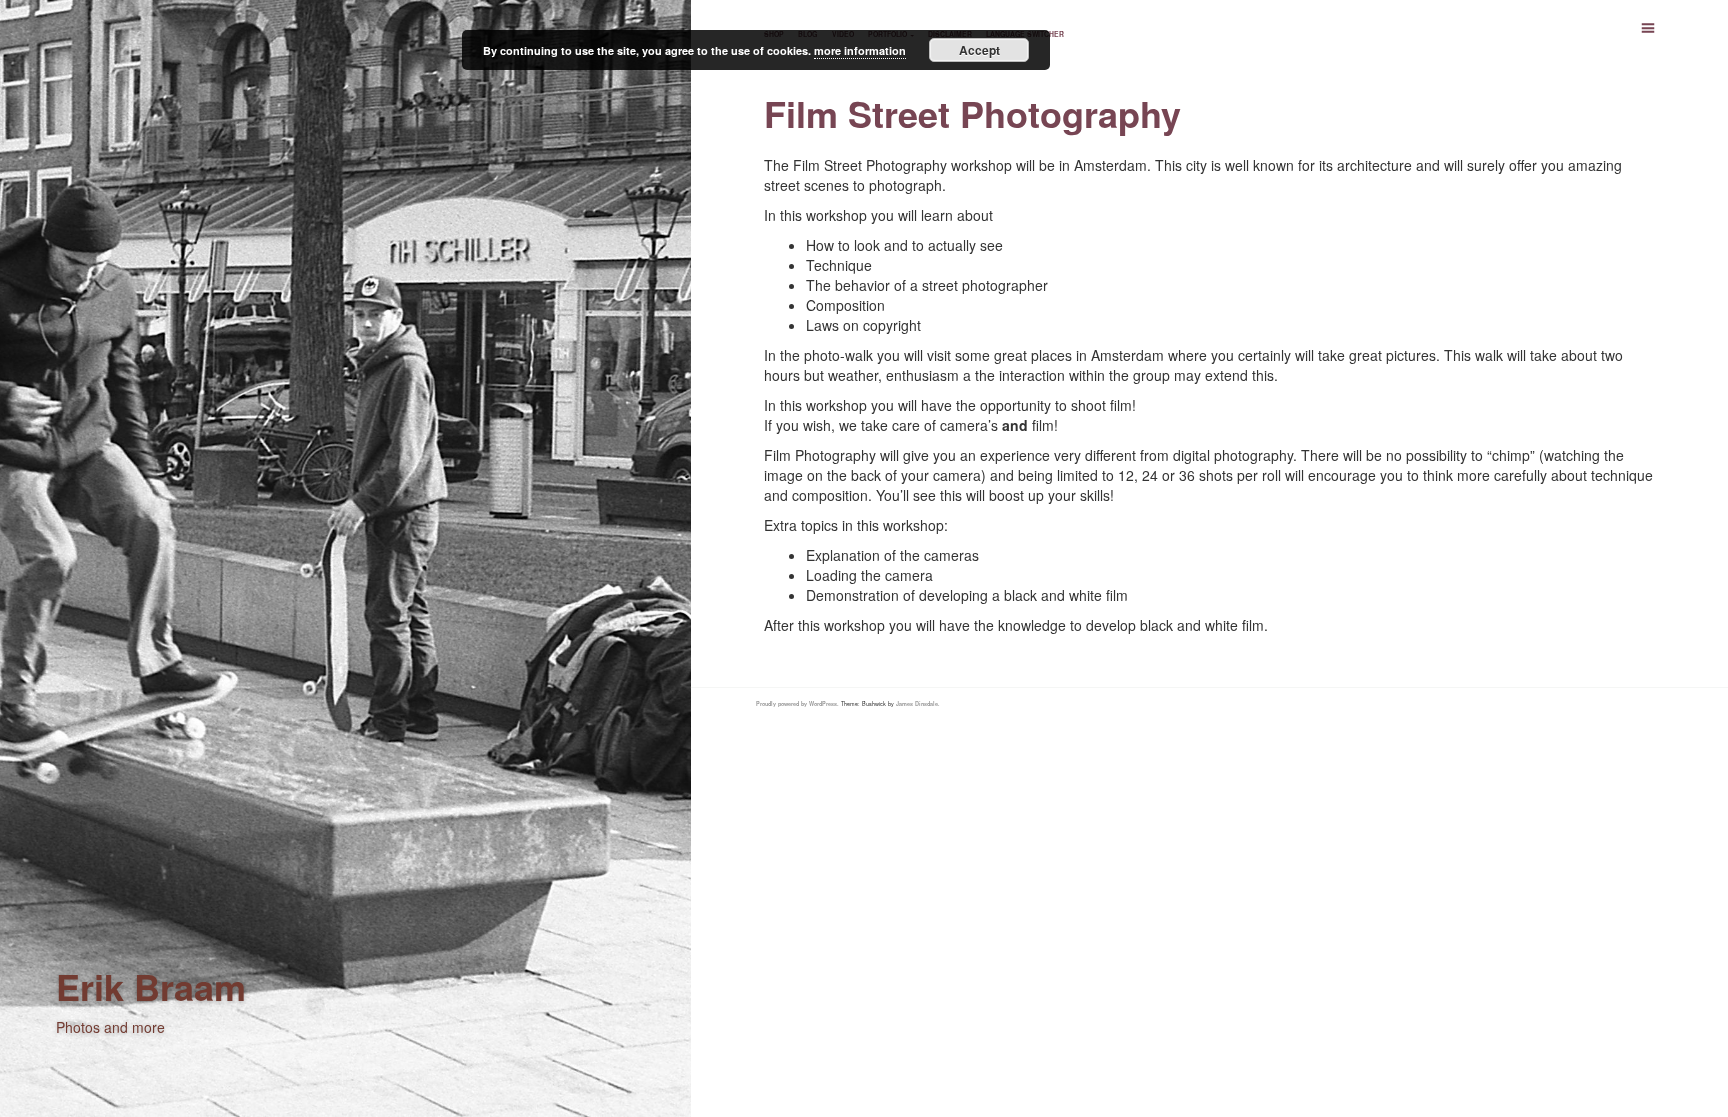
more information (860, 50)
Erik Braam (151, 986)
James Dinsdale (917, 704)
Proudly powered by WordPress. (797, 704)
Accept (979, 50)
